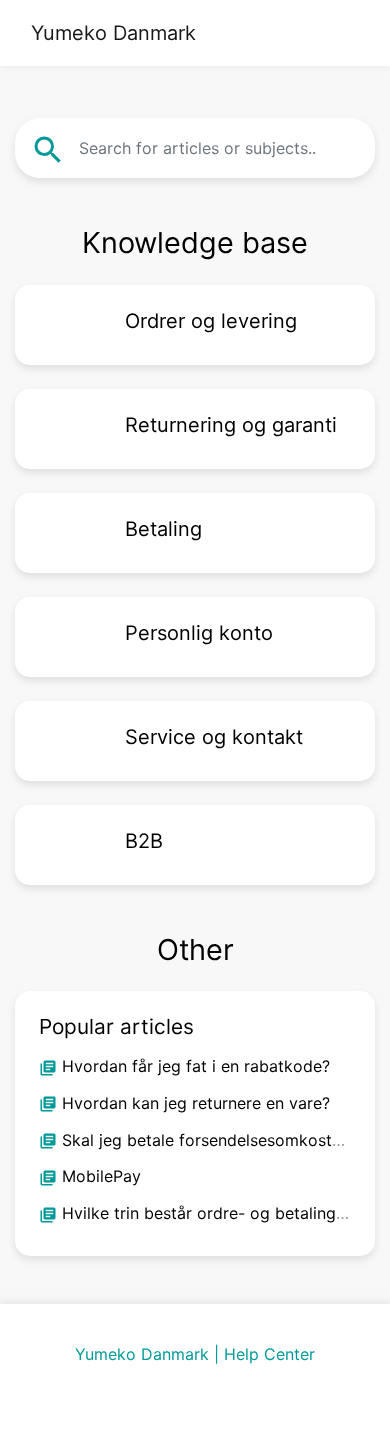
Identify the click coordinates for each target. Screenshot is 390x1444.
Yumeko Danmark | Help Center (195, 1354)
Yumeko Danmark (113, 33)
